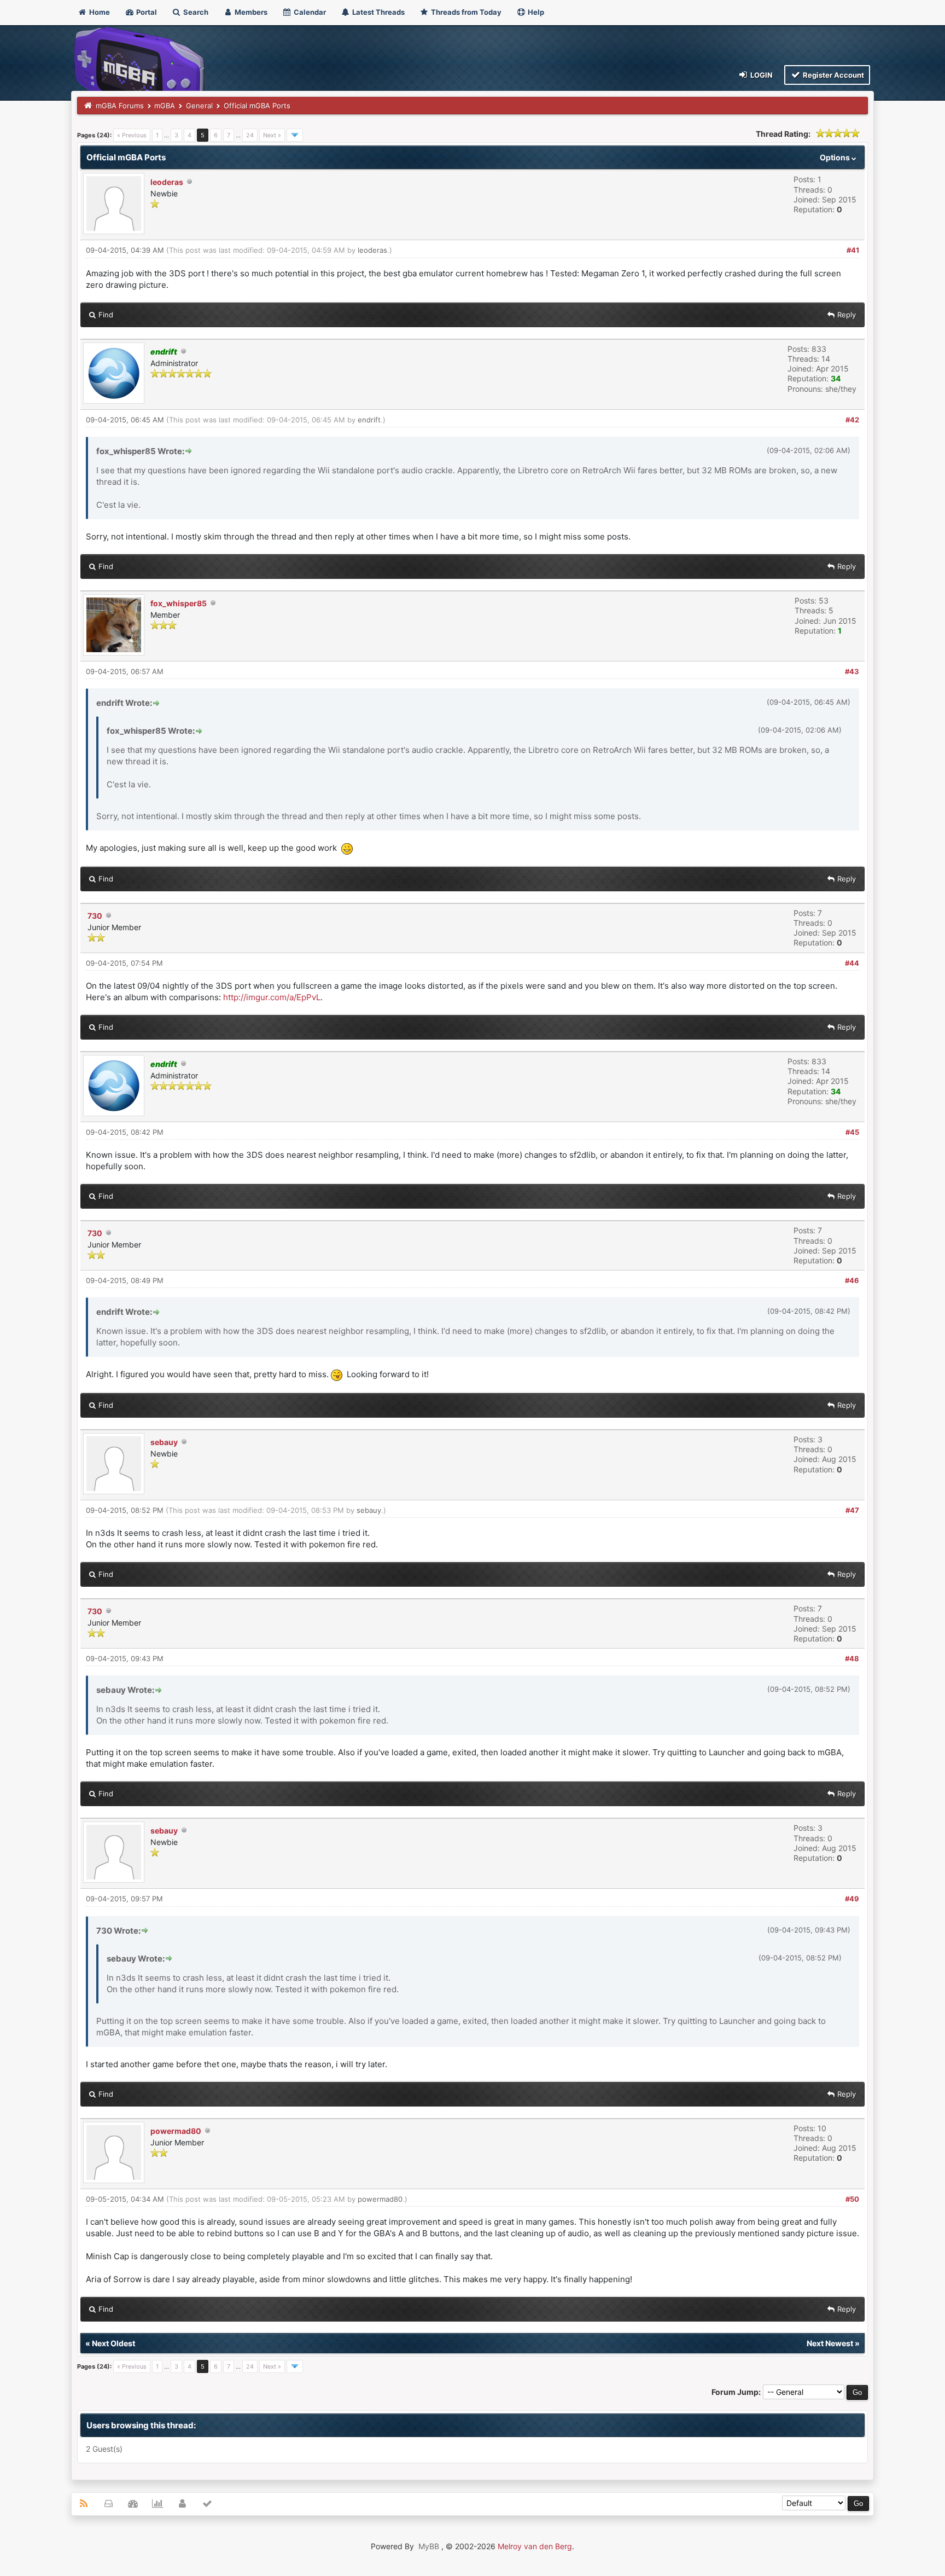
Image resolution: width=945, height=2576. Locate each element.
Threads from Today (465, 12)
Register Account (833, 75)
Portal (146, 12)
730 (95, 916)
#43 (852, 671)
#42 (852, 420)
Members (250, 12)
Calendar (309, 12)
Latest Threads (378, 12)
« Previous (132, 135)
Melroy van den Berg (535, 2546)
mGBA (165, 106)
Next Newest (830, 2343)
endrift (369, 420)
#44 (852, 963)
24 (250, 135)
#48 (852, 1658)
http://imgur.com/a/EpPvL (272, 997)
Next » (272, 135)
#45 (852, 1132)
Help (535, 12)
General (199, 106)
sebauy (164, 1442)
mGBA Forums (120, 106)
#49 (852, 1899)
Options (836, 157)
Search (195, 12)
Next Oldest (113, 2343)
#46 (852, 1280)
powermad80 (176, 2131)
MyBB (429, 2546)
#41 (853, 250)
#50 (852, 2199)
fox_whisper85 (179, 603)
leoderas (167, 182)
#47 (852, 1510)
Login (761, 75)
